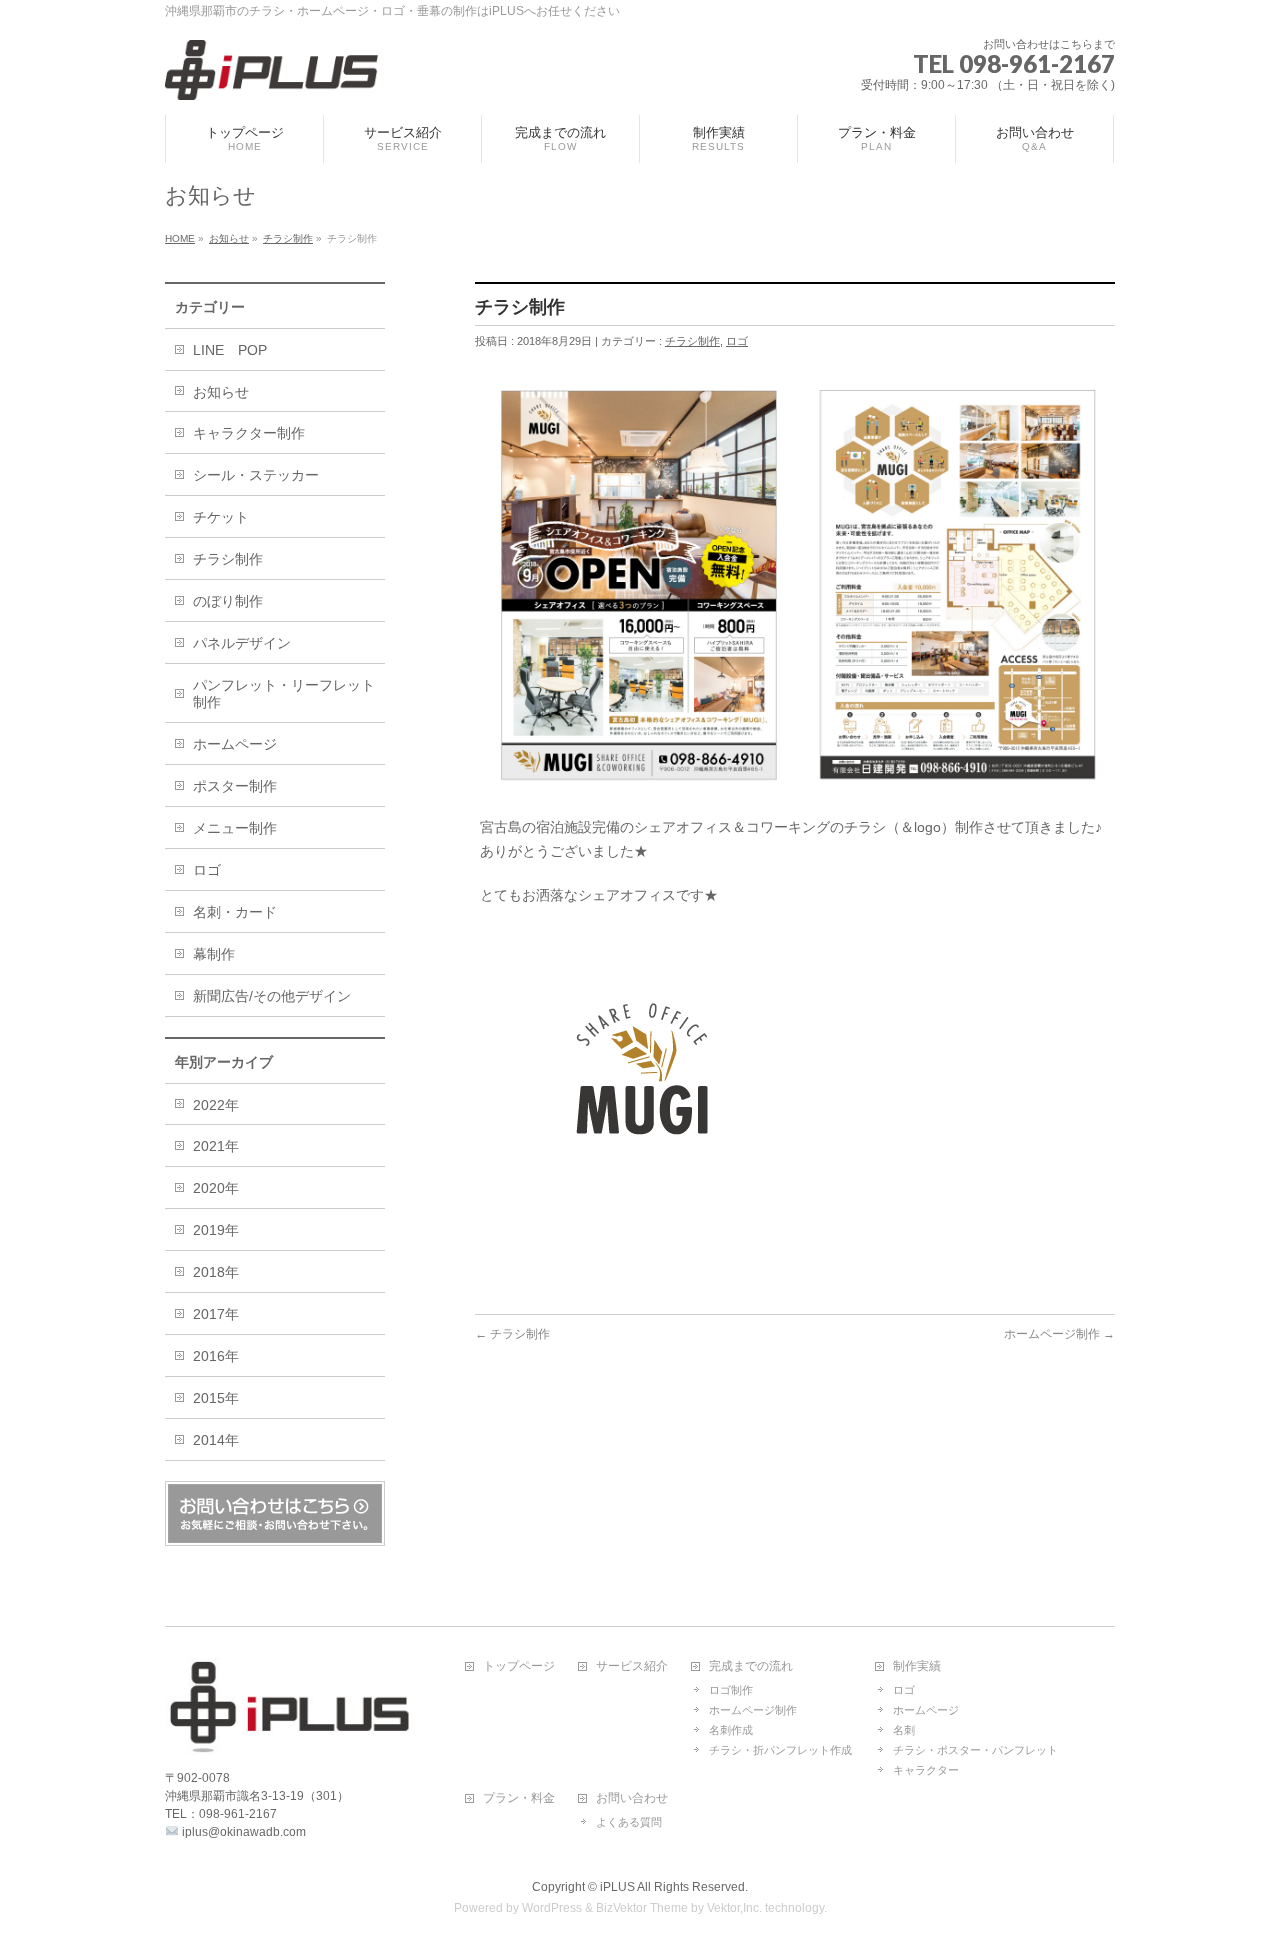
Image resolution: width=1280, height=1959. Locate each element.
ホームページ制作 (1059, 1334)
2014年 (216, 1440)
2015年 (216, 1398)
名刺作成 (731, 1730)
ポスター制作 (235, 786)
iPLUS (617, 1887)
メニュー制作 (235, 828)
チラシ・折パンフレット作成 (780, 1750)
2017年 (216, 1314)
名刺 (904, 1730)
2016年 (216, 1356)
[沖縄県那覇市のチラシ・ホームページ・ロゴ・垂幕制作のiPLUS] (271, 77)
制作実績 (917, 1666)
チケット (221, 517)
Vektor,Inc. (734, 1908)
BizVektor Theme (642, 1908)
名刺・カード (235, 912)
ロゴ (737, 341)
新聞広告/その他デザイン (272, 996)
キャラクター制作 (249, 433)
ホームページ (235, 744)
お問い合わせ (632, 1798)
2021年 (216, 1146)
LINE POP (230, 350)
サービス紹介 (632, 1666)
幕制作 (214, 954)
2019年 (216, 1230)
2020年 (216, 1188)
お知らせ (221, 392)
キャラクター (926, 1770)
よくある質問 (629, 1822)
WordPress (552, 1908)
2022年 (216, 1105)
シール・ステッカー (256, 475)
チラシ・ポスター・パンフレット (975, 1750)
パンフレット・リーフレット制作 (284, 693)
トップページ (519, 1666)
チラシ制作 (692, 341)
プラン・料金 (519, 1798)
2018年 (216, 1272)
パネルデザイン (242, 643)
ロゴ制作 (731, 1690)
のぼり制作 (228, 601)
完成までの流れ (751, 1666)
